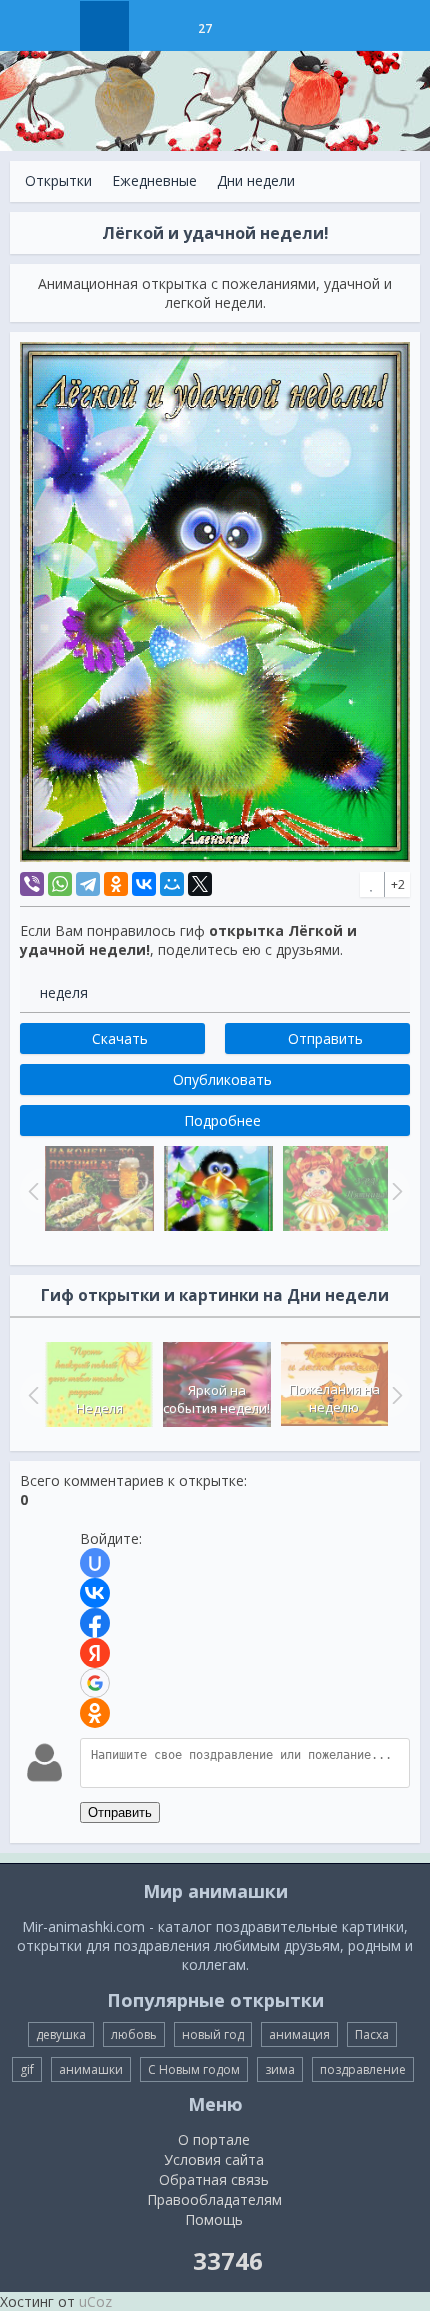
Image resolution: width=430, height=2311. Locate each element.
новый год (213, 2034)
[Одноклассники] (116, 884)
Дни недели (256, 180)
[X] (200, 884)
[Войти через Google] (95, 1683)
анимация (299, 2034)
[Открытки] (104, 26)
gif (27, 2069)
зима (280, 2069)
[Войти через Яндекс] (95, 1653)
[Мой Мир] (172, 884)
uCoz (95, 2301)
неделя (64, 992)
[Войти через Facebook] (95, 1623)
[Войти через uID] (95, 1563)
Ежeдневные (154, 180)
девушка (61, 2034)
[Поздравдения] (254, 26)
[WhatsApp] (60, 884)
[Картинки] (154, 26)
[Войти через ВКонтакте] (95, 1593)
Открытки (58, 180)
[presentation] (31, 1395)
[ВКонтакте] (144, 884)
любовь (134, 2034)
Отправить (120, 1812)
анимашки (91, 2069)
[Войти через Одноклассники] (95, 1713)
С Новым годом (194, 2069)
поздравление (363, 2069)
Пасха (372, 2034)
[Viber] (32, 884)
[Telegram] (88, 884)
